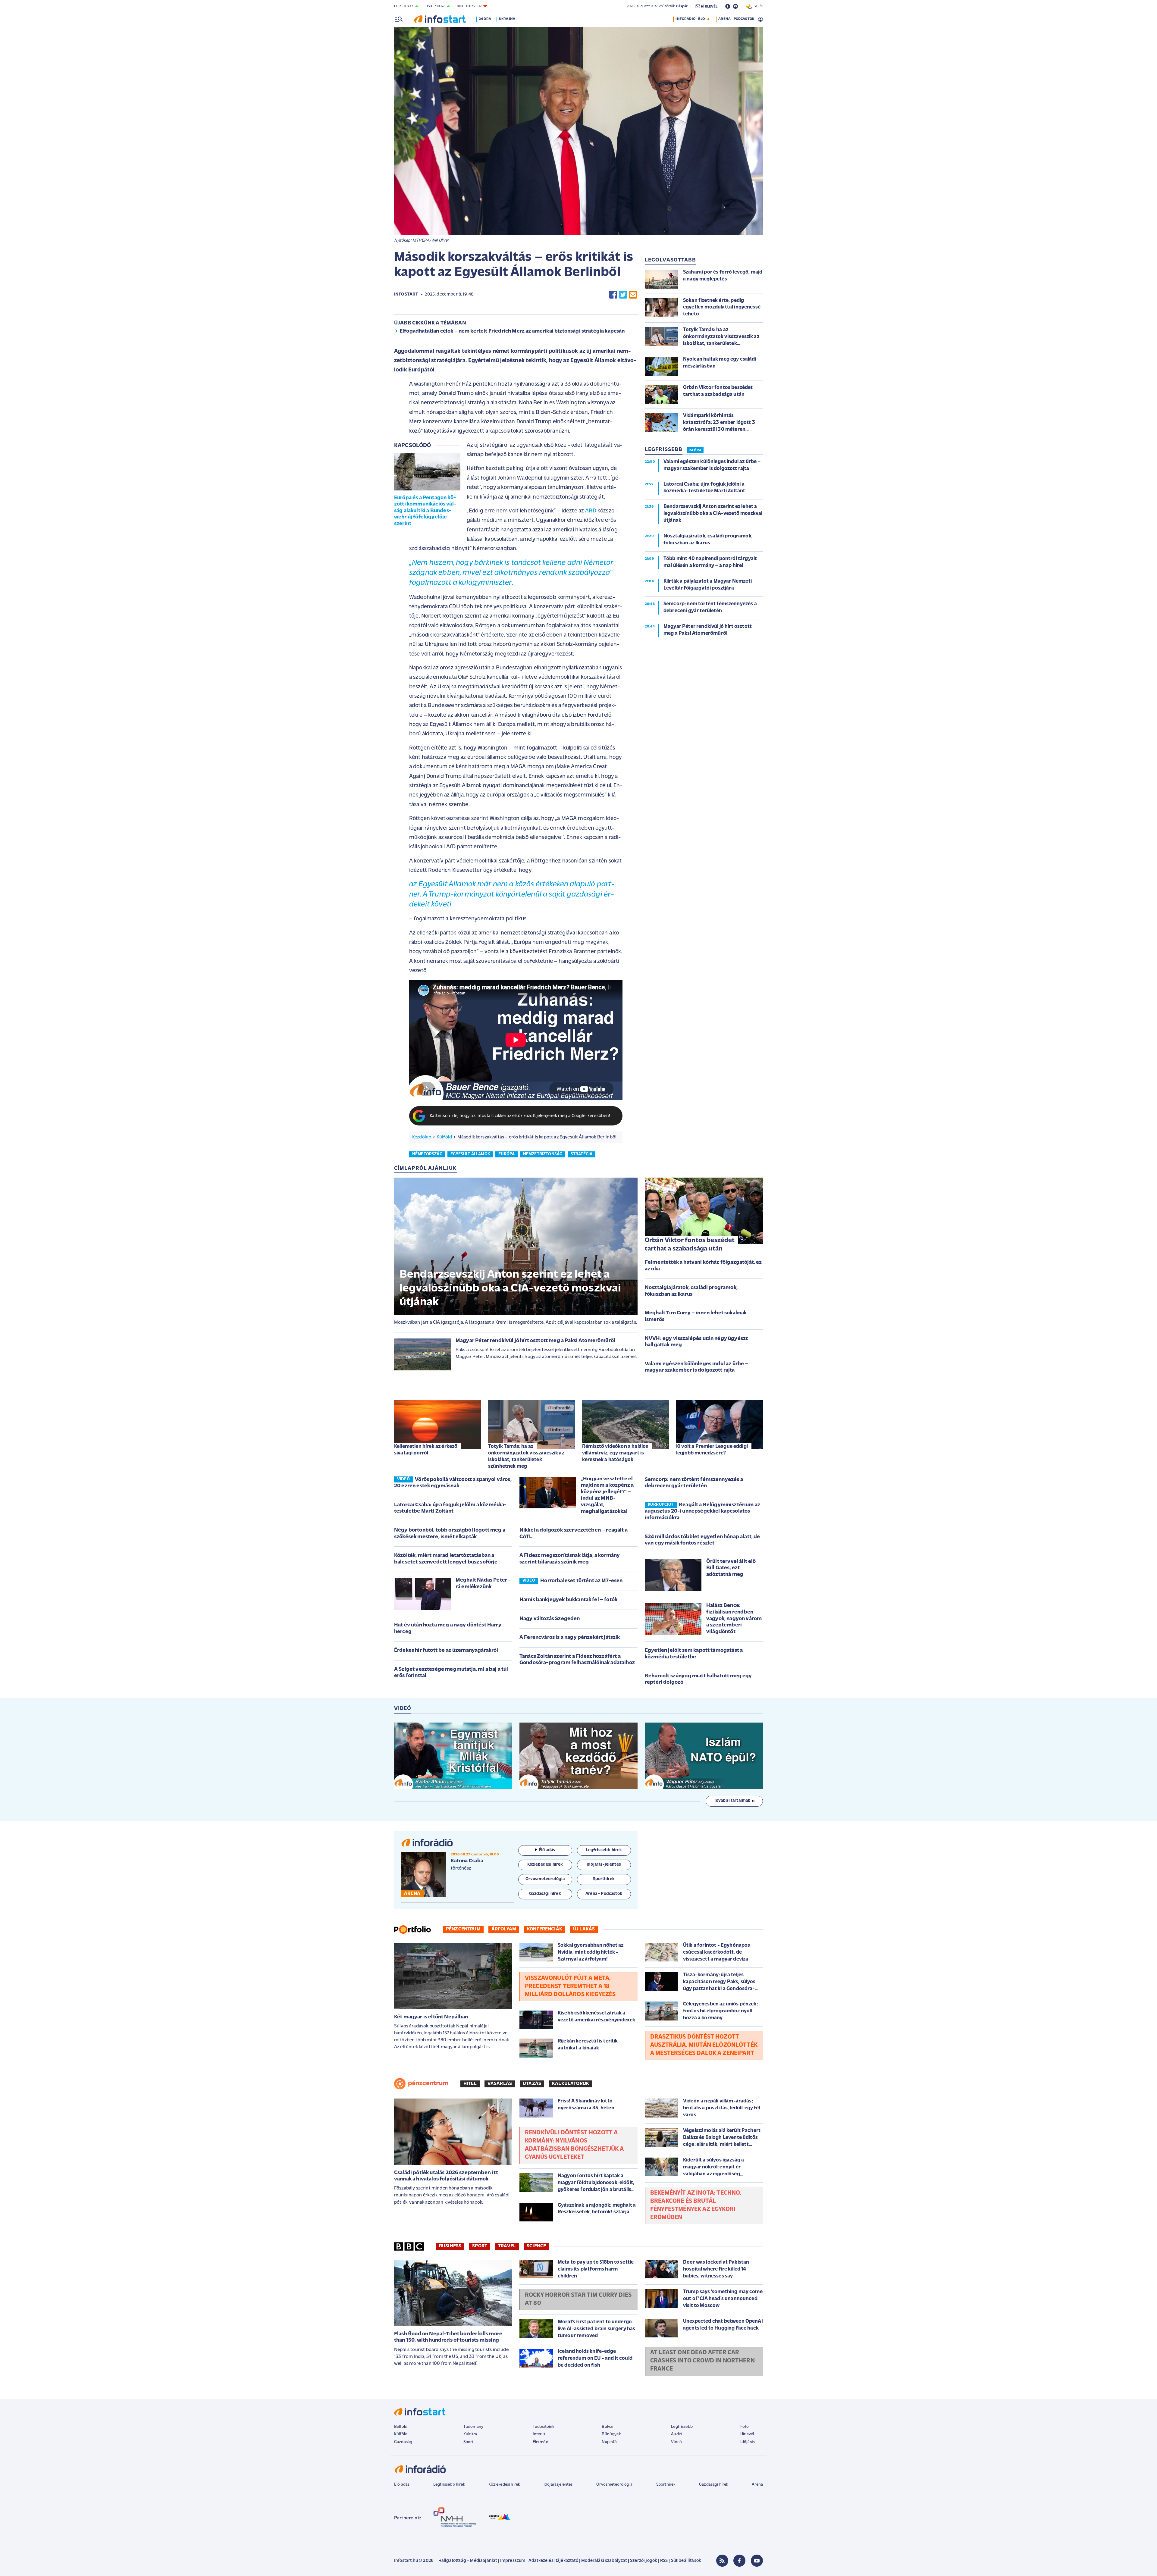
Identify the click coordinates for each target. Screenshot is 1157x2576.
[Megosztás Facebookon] (613, 295)
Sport (480, 2246)
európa (506, 1154)
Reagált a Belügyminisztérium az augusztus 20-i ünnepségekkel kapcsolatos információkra (702, 1512)
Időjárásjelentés (558, 2485)
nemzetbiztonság (543, 1154)
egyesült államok (470, 1154)
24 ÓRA (695, 450)
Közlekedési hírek (504, 2485)
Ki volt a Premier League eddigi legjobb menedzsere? (712, 1450)
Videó (676, 2442)
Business (450, 2246)
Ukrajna (507, 19)
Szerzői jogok (643, 2561)
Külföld (444, 1137)
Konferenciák (545, 1929)
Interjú (539, 2434)
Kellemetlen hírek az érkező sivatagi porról (426, 1450)
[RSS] (722, 2561)
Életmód (541, 2442)
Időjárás (748, 2442)
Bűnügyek (611, 2434)
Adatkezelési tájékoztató (553, 2561)
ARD (591, 511)
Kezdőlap (422, 1137)
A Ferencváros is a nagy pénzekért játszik (570, 1638)
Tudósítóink (544, 2427)
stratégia (582, 1154)
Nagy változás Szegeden (550, 1619)
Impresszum (513, 2561)
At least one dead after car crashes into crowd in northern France (702, 2361)
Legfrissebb (682, 2427)
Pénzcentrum (463, 1929)
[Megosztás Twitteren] (623, 295)
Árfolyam (504, 1929)
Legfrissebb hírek (449, 2485)
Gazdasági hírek (713, 2485)
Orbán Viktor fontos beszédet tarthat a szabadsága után (690, 1245)
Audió (677, 2434)
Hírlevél (747, 2434)
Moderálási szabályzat (604, 2561)
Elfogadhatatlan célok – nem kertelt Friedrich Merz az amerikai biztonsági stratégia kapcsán (512, 331)
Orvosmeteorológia (614, 2485)
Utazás (532, 2084)
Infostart (406, 294)
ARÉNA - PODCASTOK (736, 19)
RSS (664, 2561)
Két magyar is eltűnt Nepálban (431, 2017)
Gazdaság (403, 2442)
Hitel (470, 2084)
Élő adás (547, 1850)
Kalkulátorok (571, 2084)
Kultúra (470, 2434)
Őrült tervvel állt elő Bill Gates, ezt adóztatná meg (731, 1568)
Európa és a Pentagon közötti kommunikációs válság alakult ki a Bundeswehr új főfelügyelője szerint (425, 511)
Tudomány (473, 2427)
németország (427, 1154)
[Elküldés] (633, 295)
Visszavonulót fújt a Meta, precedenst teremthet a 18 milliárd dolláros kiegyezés (570, 1986)
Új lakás (584, 1929)
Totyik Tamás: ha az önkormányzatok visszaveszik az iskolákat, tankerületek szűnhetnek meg (526, 1456)
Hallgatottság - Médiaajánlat (468, 2561)
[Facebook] (739, 2561)
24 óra (485, 19)
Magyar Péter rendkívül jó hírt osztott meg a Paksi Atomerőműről (535, 1341)
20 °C (757, 6)
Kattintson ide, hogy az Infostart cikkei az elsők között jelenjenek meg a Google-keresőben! (520, 1116)
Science (536, 2246)
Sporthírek (666, 2485)
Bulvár (608, 2427)
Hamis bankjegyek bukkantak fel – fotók (568, 1600)
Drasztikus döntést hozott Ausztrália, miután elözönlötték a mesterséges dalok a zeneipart (704, 2045)
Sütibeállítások (686, 2561)
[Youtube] (757, 2561)
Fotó (745, 2427)
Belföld (401, 2427)
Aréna (757, 2485)
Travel (507, 2246)
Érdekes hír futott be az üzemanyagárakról (446, 1651)
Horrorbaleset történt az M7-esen (581, 1581)
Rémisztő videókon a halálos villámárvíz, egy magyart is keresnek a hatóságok (615, 1453)
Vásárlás (500, 2084)
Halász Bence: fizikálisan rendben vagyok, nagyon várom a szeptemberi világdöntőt (734, 1619)
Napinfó (609, 2442)
